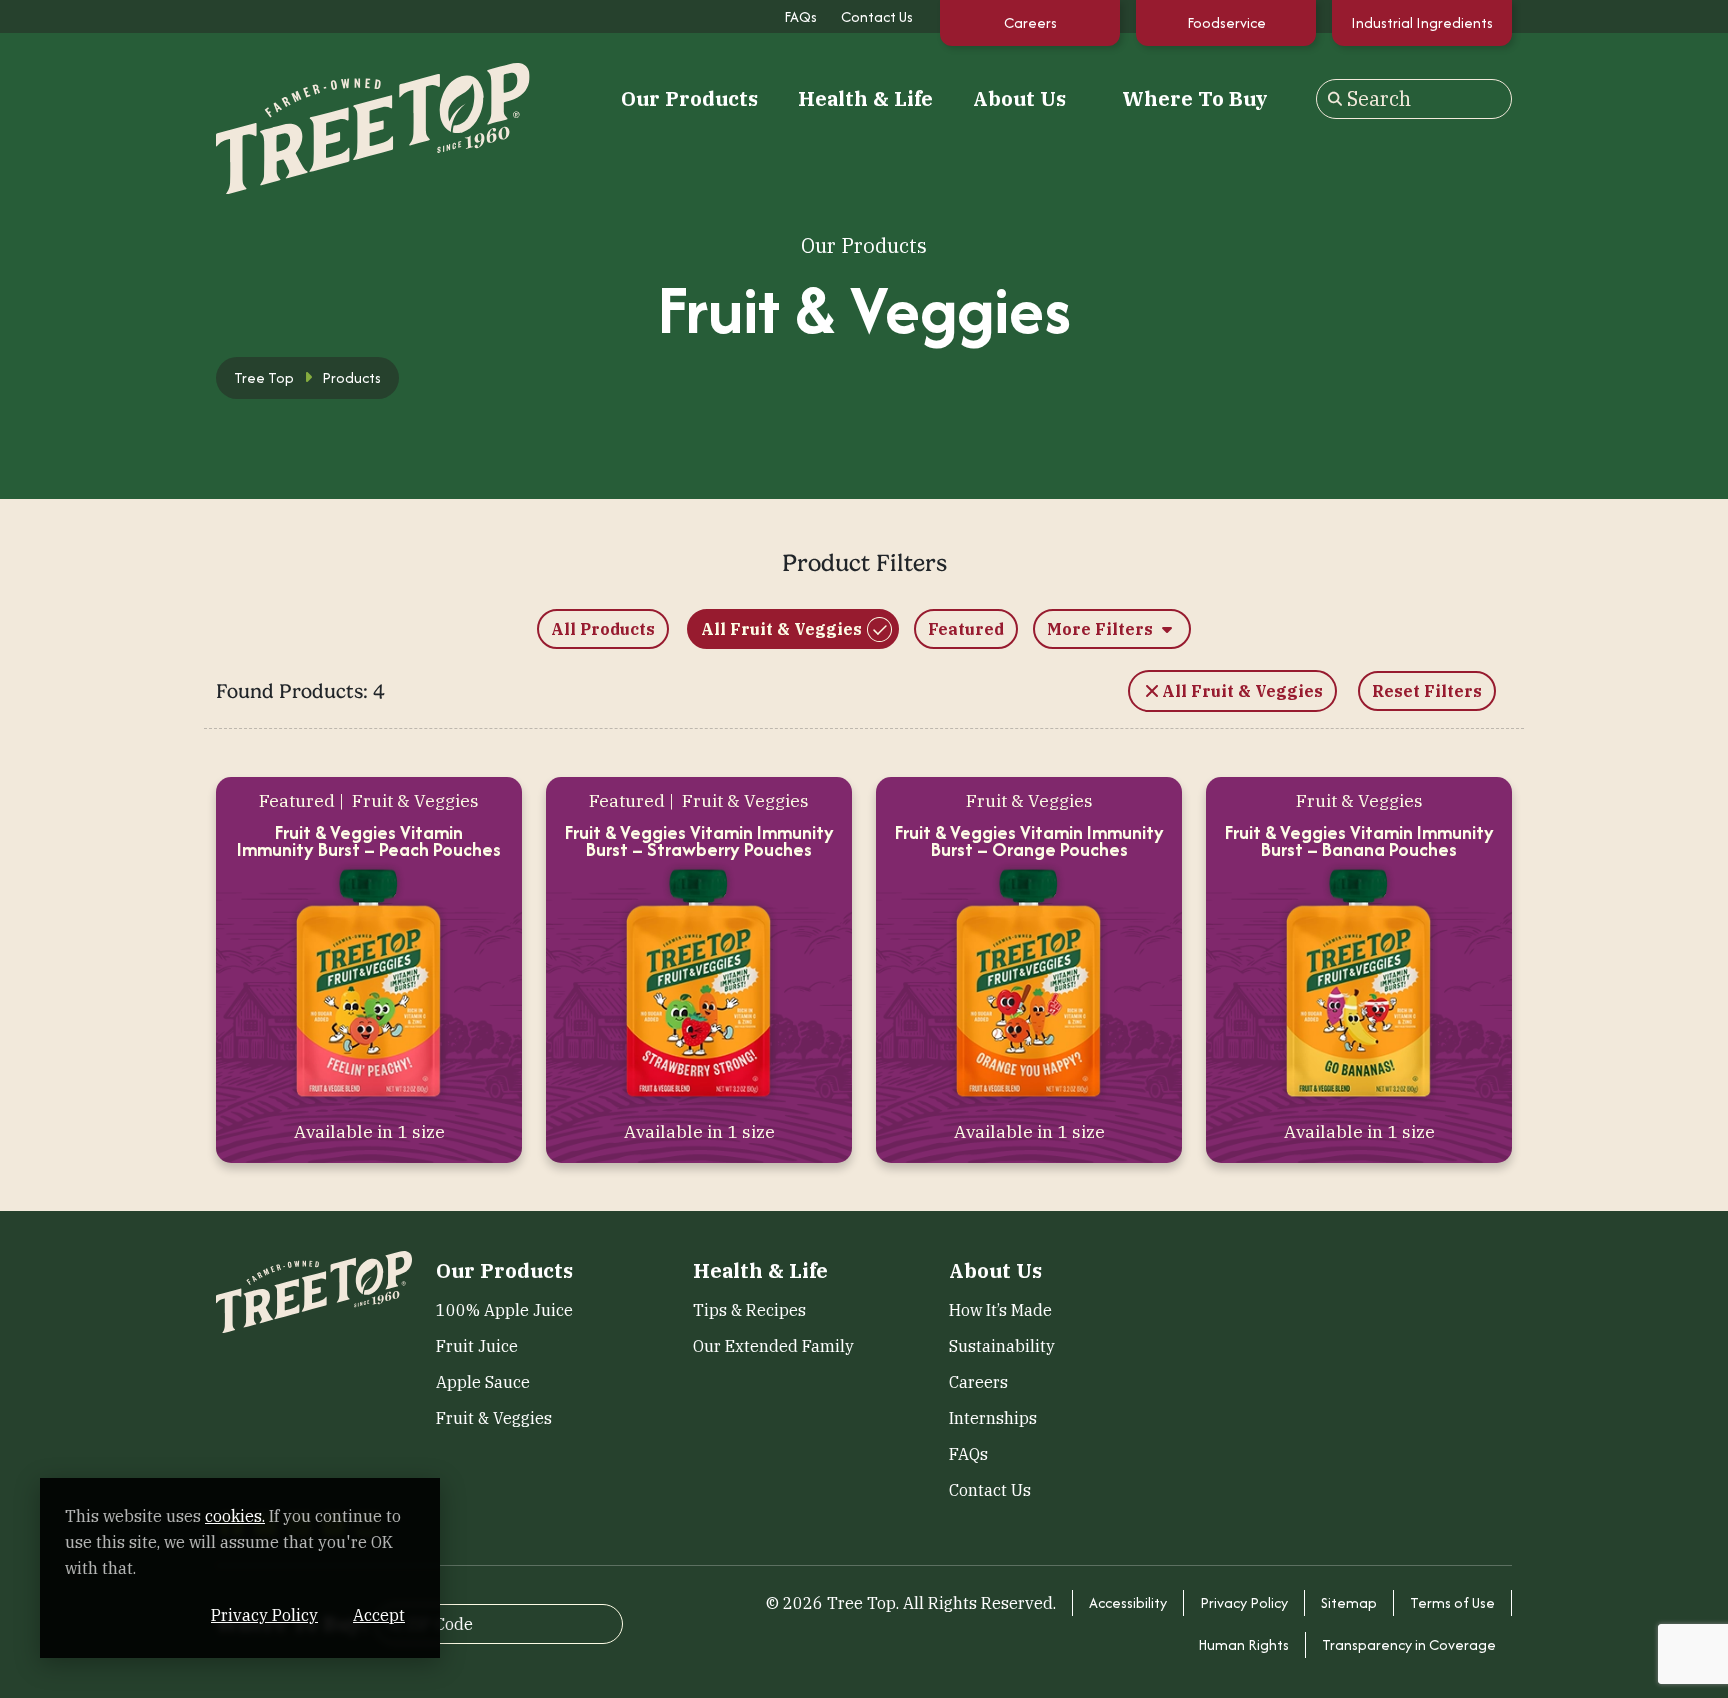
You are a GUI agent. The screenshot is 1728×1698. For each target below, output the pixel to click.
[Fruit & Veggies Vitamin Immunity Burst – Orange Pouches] (1029, 983)
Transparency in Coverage (1409, 1644)
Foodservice (1226, 22)
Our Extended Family (773, 1346)
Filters (1102, 629)
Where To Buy (1195, 98)
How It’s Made (1000, 1310)
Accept (379, 1615)
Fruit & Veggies (494, 1418)
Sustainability (1002, 1346)
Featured (966, 629)
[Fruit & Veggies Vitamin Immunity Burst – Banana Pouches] (1359, 983)
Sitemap (1349, 1602)
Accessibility (1128, 1602)
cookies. (235, 1516)
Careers (1030, 22)
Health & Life (865, 99)
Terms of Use (1452, 1602)
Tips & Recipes (749, 1310)
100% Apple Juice (504, 1310)
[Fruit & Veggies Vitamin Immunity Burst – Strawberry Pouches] (699, 983)
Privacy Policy (1244, 1602)
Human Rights (1243, 1644)
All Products (603, 629)
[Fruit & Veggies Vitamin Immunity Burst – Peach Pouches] (369, 983)
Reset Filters (1427, 691)
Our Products (689, 99)
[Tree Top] (314, 96)
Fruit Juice (477, 1346)
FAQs (800, 16)
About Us (1019, 99)
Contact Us (877, 16)
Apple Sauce (483, 1382)
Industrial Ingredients (1422, 22)
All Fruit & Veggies (781, 629)
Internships (993, 1418)
